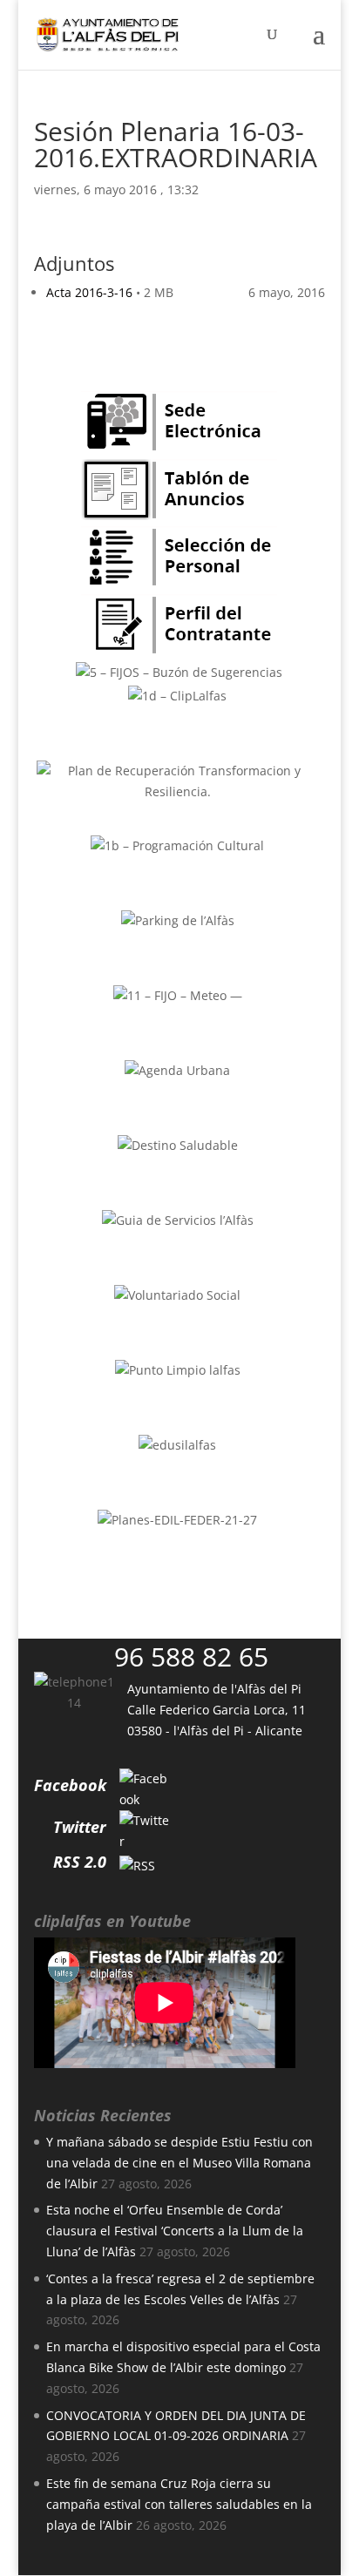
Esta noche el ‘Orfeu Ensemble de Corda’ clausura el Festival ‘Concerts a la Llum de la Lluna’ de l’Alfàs (175, 2231)
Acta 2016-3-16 (89, 292)
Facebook (70, 1785)
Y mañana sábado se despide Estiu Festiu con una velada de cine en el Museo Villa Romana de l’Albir (179, 2163)
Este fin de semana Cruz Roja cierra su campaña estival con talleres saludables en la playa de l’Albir (179, 2504)
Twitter (80, 1827)
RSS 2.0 (80, 1862)
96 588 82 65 (191, 1656)
